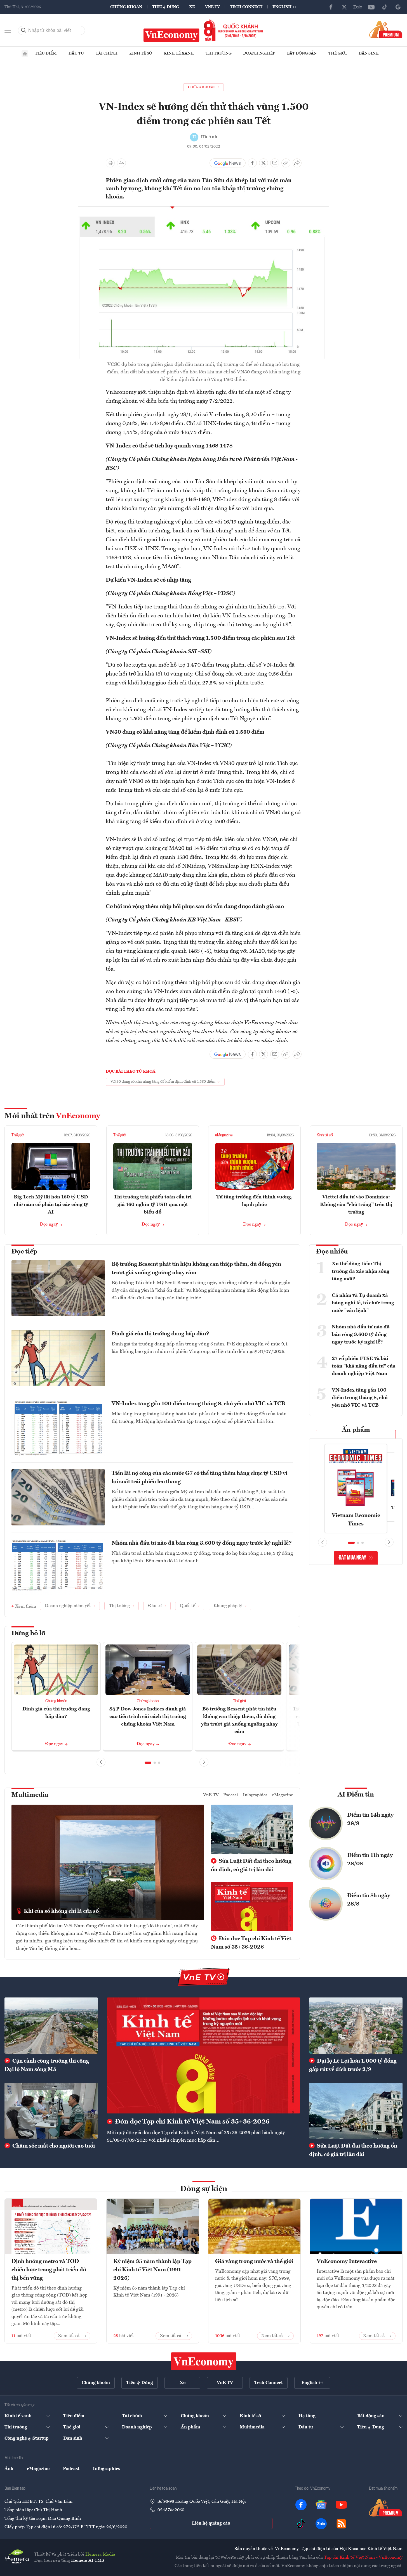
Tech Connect (246, 7)
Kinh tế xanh (179, 53)
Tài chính (107, 53)
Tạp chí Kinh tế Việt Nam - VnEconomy (363, 2558)
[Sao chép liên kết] (286, 163)
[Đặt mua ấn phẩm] (386, 29)
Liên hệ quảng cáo (211, 2523)
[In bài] (110, 163)
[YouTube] (371, 7)
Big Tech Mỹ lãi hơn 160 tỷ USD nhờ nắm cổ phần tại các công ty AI (51, 1205)
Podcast (231, 1795)
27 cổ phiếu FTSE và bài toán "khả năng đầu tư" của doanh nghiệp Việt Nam (364, 1366)
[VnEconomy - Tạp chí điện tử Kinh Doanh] (204, 2361)
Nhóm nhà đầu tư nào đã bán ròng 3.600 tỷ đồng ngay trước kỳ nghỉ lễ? (202, 1543)
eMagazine (224, 1135)
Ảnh (9, 2469)
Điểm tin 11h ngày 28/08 (370, 1860)
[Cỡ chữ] (121, 163)
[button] (148, 1763)
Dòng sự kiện (204, 2189)
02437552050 (171, 2510)
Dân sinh (369, 53)
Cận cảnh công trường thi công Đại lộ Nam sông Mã (47, 2065)
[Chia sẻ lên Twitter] (264, 163)
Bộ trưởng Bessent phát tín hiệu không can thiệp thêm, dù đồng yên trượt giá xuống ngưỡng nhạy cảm (196, 1269)
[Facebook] (331, 7)
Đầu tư (76, 53)
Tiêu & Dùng (166, 7)
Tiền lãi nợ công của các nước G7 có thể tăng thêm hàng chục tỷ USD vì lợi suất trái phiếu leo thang (199, 1478)
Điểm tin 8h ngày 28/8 (369, 1900)
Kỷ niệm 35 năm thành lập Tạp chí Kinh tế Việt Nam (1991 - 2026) (152, 2270)
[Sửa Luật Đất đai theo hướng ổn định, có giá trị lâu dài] (356, 2111)
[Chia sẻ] (297, 163)
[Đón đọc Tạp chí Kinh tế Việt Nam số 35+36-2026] (203, 2055)
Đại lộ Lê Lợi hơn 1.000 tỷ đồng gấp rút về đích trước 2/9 (353, 2065)
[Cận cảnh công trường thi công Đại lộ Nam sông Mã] (51, 2025)
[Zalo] (358, 7)
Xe (192, 7)
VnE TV (212, 7)
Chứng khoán (126, 7)
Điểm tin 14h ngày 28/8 (370, 1819)
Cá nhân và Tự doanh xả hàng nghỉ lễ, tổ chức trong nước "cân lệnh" (363, 1303)
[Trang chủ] (25, 54)
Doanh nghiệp (259, 53)
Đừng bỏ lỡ (28, 1634)
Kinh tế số (141, 53)
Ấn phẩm (356, 1430)
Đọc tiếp (24, 1252)
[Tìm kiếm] (24, 30)
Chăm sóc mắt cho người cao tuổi (53, 2146)
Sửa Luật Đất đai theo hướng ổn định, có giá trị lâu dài (251, 1866)
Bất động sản (302, 53)
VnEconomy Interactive (347, 2262)
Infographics (255, 1795)
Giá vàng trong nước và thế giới (254, 2262)
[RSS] (341, 2524)
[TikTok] (385, 7)
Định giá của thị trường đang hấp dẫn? (160, 1334)
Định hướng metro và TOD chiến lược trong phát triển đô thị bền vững (49, 2270)
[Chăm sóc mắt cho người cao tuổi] (51, 2111)
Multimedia (30, 1795)
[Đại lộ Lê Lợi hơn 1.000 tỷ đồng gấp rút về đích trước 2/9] (356, 2025)
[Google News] (398, 7)
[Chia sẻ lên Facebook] (252, 163)
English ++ (285, 7)
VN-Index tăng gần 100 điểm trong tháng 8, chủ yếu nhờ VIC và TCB (198, 1404)
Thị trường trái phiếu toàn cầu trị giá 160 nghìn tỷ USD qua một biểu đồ (153, 1205)
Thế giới (338, 53)
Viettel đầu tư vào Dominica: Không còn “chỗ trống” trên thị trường (356, 1205)
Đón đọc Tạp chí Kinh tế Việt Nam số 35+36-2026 (251, 1943)
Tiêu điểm (46, 53)
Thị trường (218, 53)
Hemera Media (100, 2554)
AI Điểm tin (356, 1795)
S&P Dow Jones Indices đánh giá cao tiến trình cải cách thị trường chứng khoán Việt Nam (148, 1717)
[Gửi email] (275, 163)
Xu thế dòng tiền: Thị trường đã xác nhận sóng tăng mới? (361, 1271)
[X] (344, 7)
